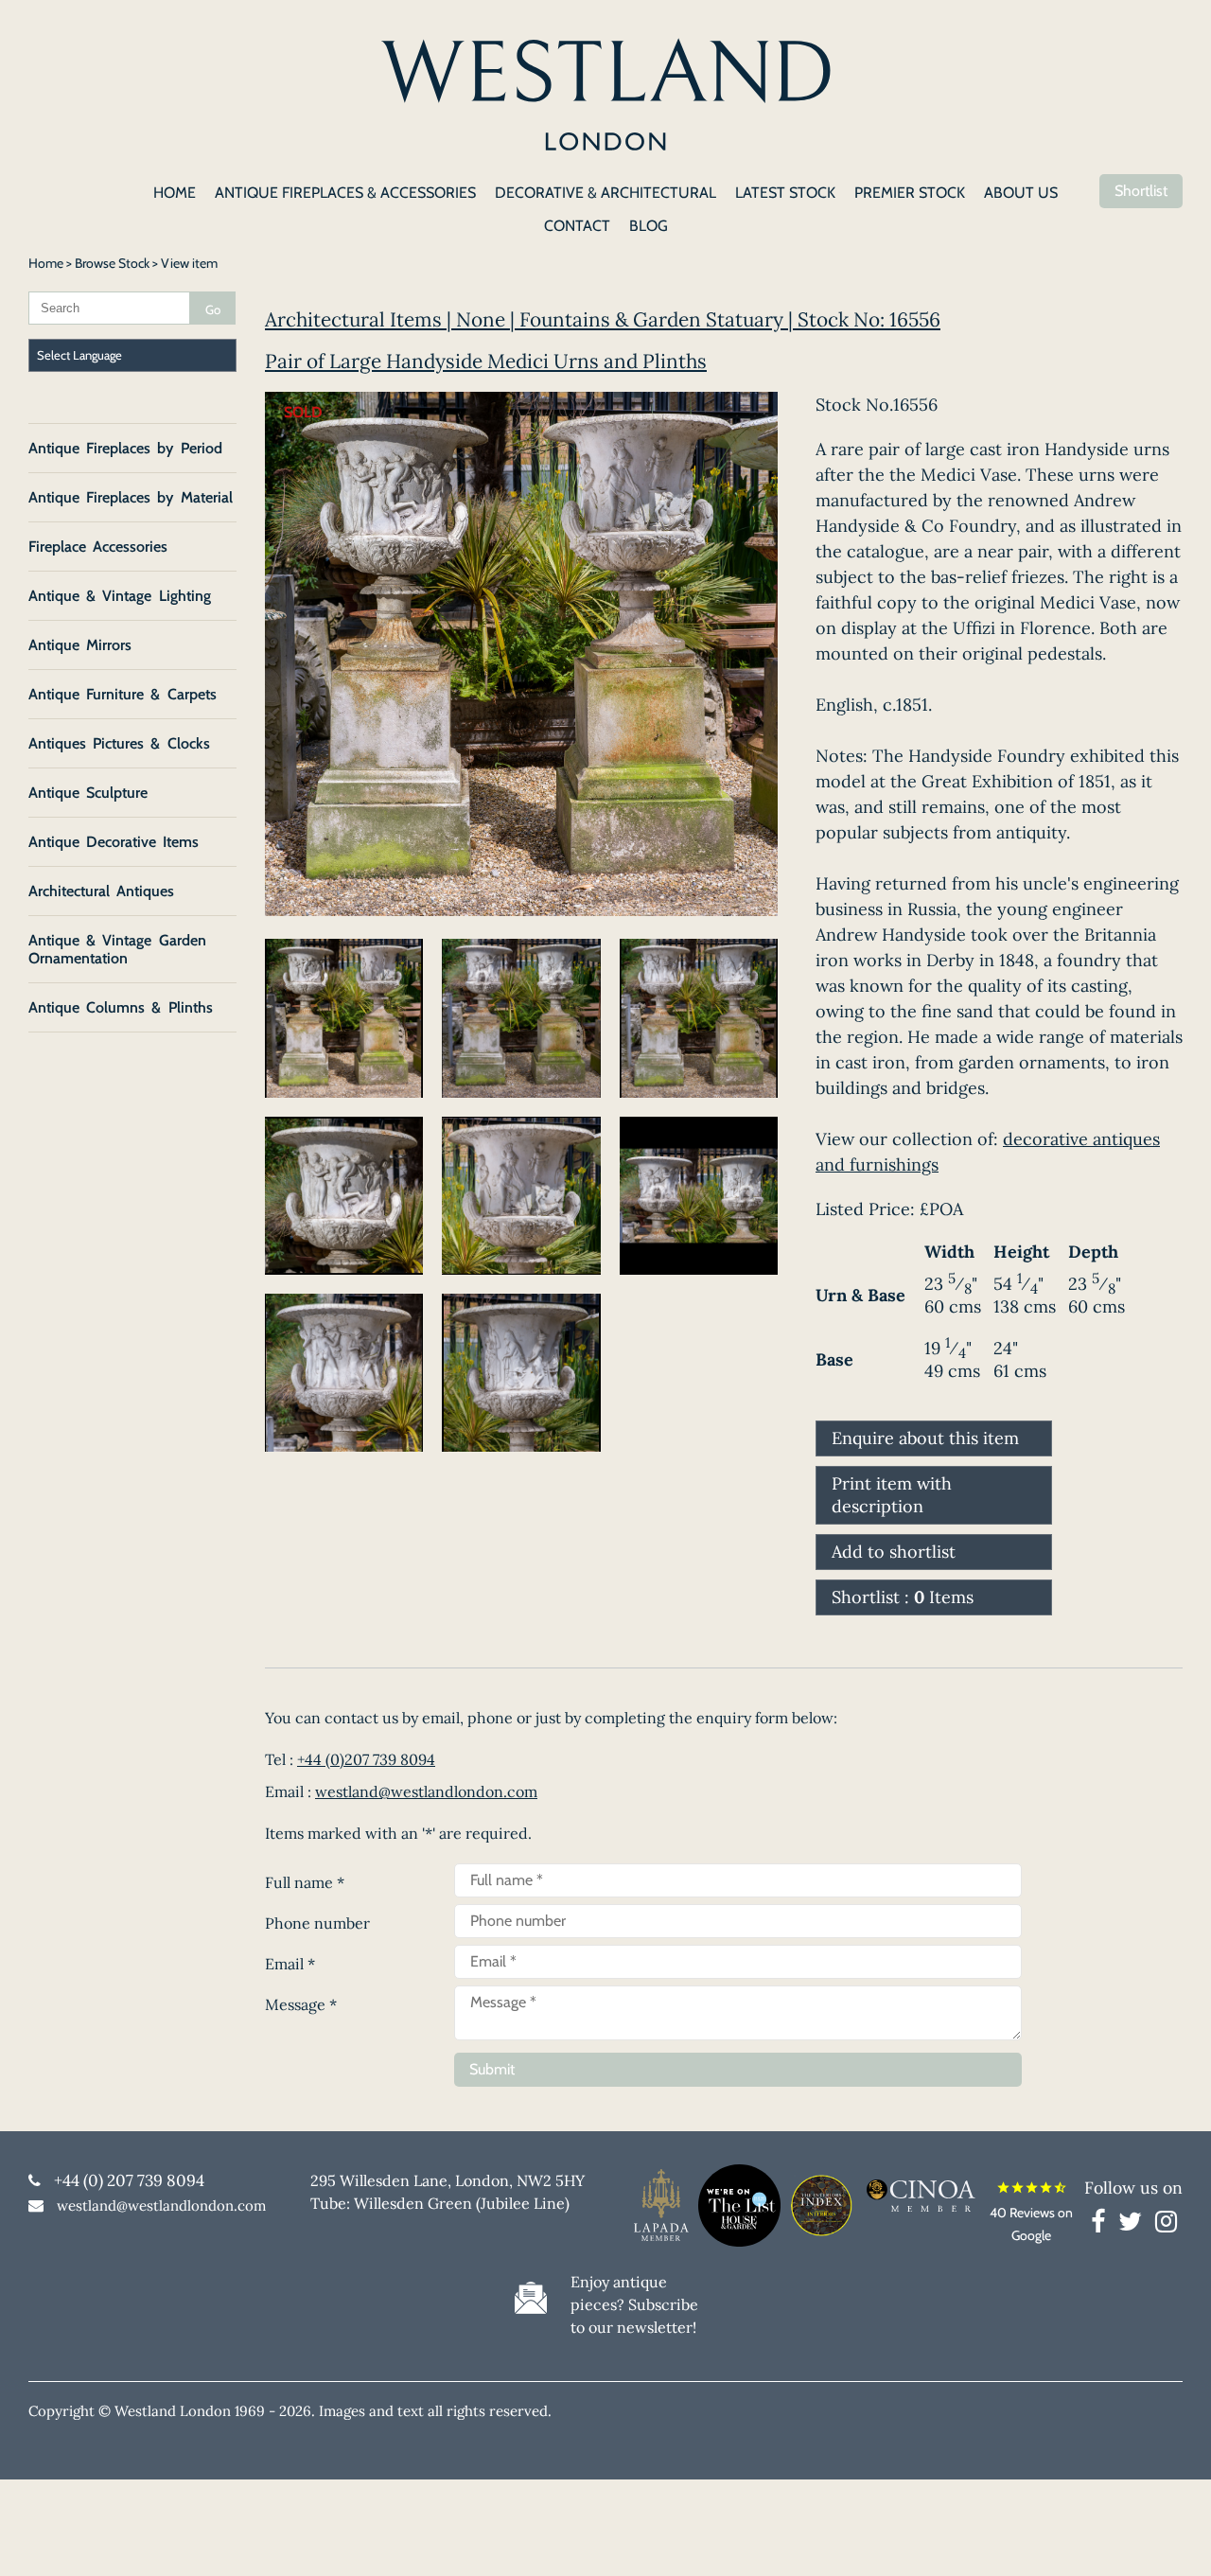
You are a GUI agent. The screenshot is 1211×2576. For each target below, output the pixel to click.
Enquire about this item (925, 1438)
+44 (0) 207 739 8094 (129, 2180)
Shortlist (1141, 191)
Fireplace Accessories (98, 547)
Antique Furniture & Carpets (123, 694)
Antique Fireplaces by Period (125, 448)
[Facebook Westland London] (1103, 2225)
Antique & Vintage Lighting (120, 596)
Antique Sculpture (88, 793)
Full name (305, 1882)
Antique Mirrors (80, 645)
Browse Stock (112, 263)
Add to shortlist (894, 1552)
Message (301, 2004)
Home (46, 263)
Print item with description (892, 1495)
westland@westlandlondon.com (426, 1791)
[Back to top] (1173, 2538)
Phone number (317, 1923)
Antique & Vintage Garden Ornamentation (117, 949)
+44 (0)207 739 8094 (366, 1759)
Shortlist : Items (903, 1597)
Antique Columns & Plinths (121, 1007)
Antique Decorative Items (114, 842)
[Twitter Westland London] (1135, 2225)
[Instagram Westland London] (1166, 2225)
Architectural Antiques (101, 891)
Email (290, 1964)
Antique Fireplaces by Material (131, 497)
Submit (492, 2069)
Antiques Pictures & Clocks (119, 743)
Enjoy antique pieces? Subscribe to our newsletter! (634, 2304)
